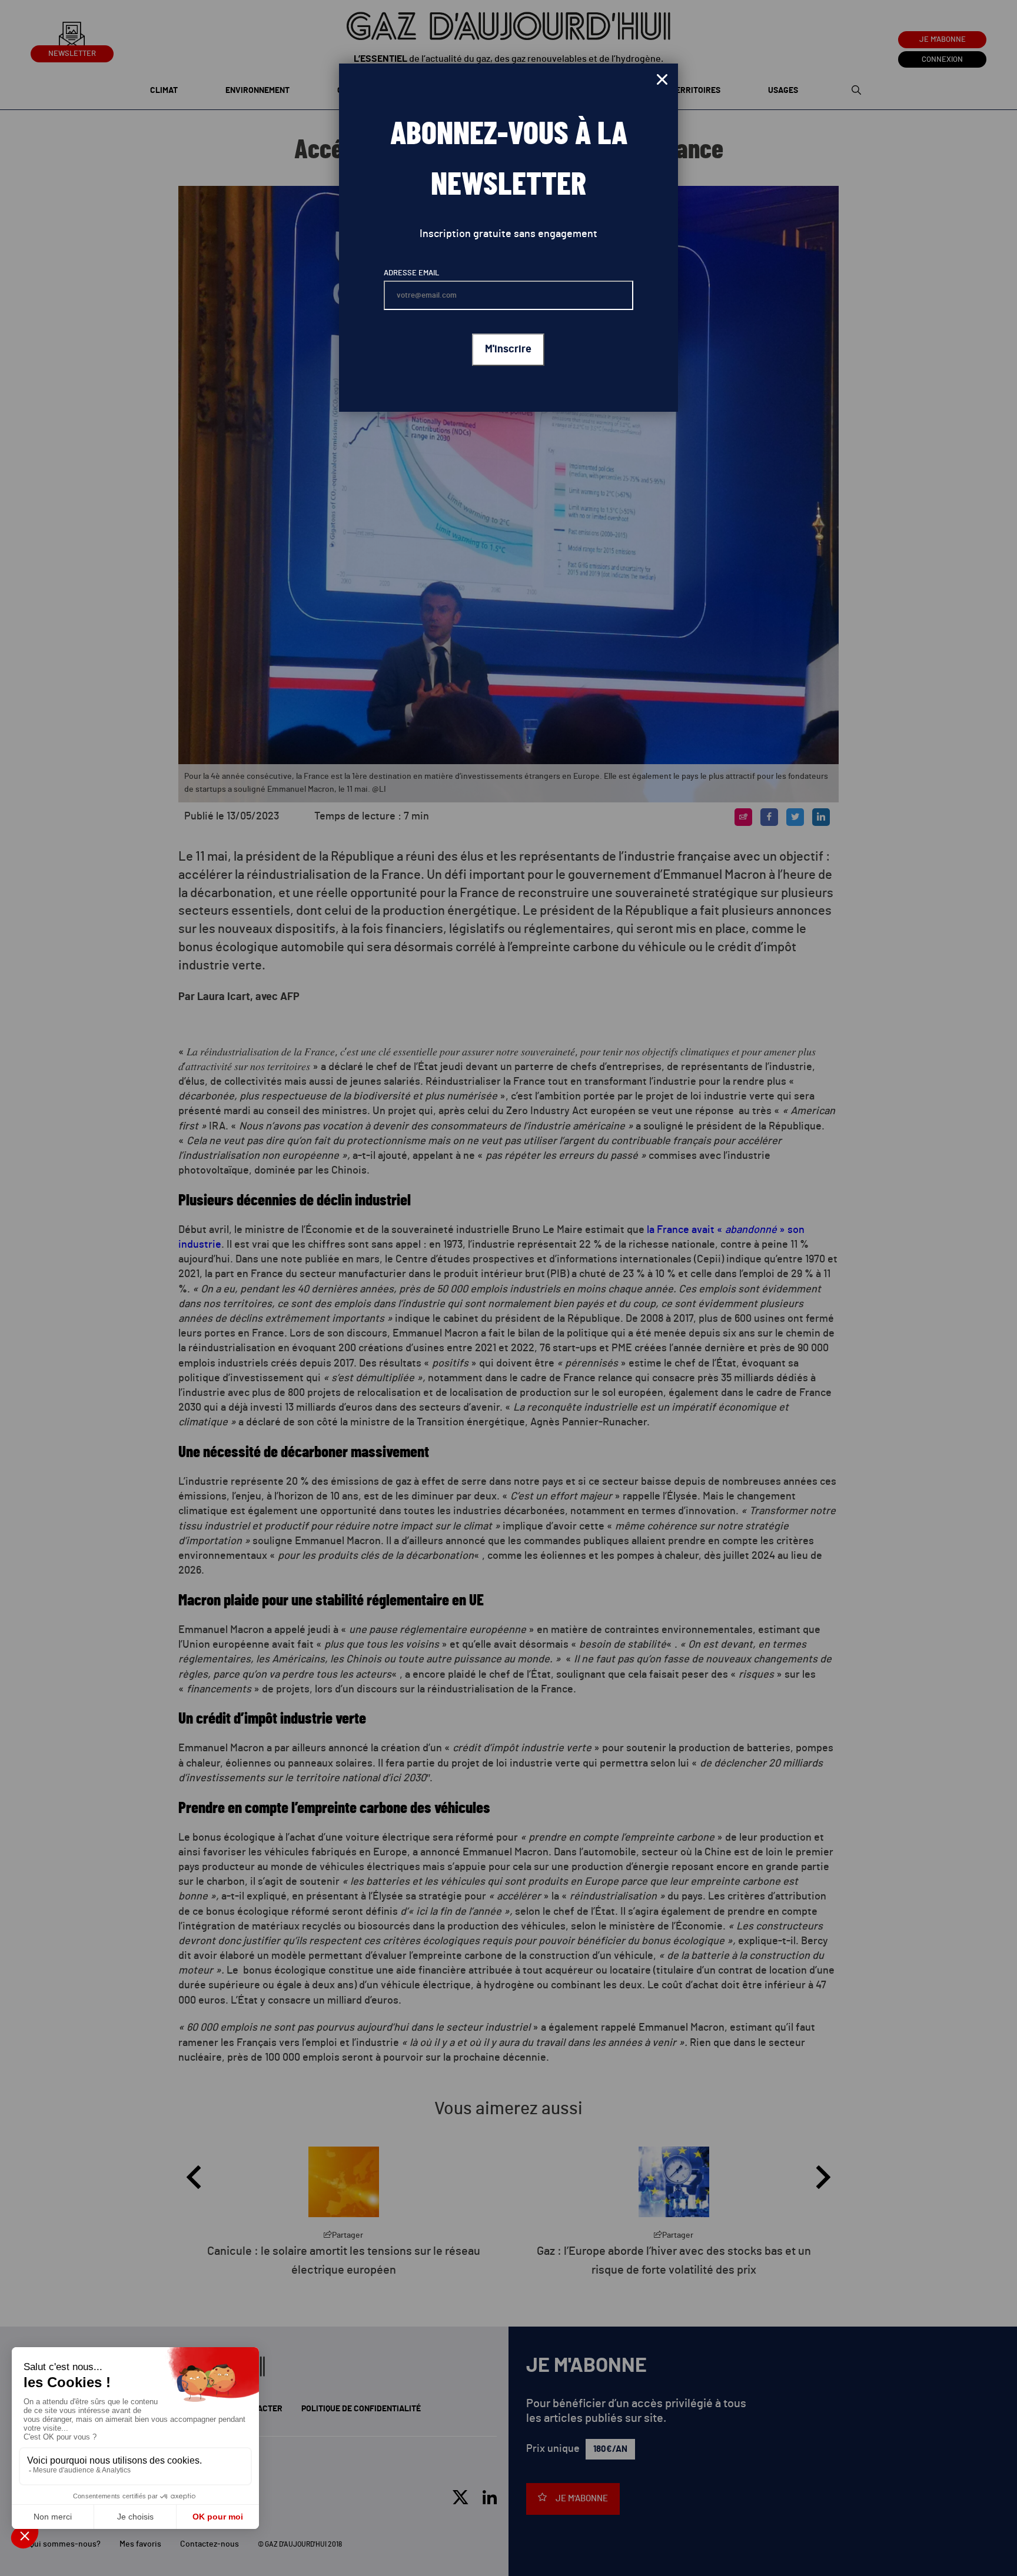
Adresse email (411, 273)
